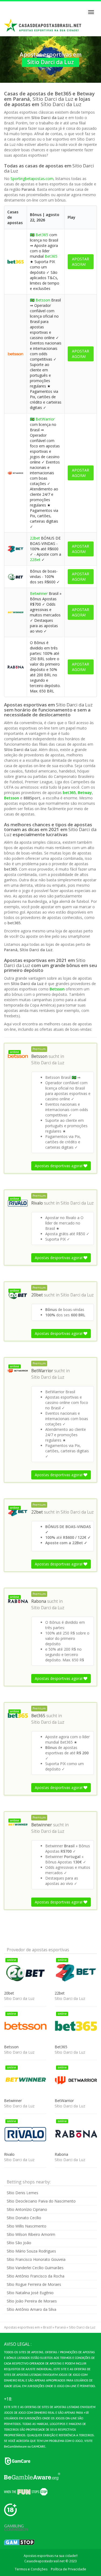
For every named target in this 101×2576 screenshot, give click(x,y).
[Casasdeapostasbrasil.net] (43, 26)
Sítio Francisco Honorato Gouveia (36, 2259)
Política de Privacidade (69, 2569)
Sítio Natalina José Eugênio (30, 2293)
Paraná (60, 2327)
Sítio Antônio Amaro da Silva (32, 2309)
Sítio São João (19, 2243)
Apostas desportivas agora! (59, 1166)
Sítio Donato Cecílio (24, 2218)
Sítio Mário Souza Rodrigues (31, 2251)
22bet (35, 538)
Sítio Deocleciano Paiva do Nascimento (41, 2201)
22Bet (35, 560)
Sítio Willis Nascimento (27, 2226)
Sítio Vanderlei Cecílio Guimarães (35, 2268)
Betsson (43, 300)
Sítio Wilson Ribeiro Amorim (31, 2234)
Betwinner (39, 593)
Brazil (47, 2327)
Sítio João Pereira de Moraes (32, 2301)
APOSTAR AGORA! (81, 262)
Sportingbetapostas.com (32, 179)
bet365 (69, 793)
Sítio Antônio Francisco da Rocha (36, 2276)
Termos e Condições (31, 2569)
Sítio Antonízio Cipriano (27, 2209)
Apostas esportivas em (22, 2327)
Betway (85, 793)
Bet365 (42, 235)
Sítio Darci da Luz (48, 1063)
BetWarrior (45, 419)
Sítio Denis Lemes (22, 2193)
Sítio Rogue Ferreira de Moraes (34, 2284)
